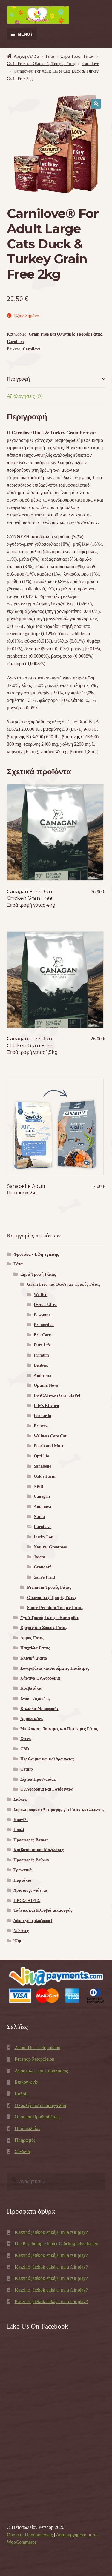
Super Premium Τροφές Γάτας (55, 1608)
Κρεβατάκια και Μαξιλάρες (39, 1850)
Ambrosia (43, 1375)
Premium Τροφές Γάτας (49, 1587)
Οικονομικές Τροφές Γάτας (52, 1598)
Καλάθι (22, 2094)
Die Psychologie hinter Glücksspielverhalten (56, 2244)
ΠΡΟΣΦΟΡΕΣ (27, 1901)
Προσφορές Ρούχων (31, 1860)
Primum (41, 1355)
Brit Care (42, 1335)
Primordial (44, 1325)
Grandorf (42, 1567)
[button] (96, 104)
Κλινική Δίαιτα (34, 1658)
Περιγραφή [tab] (18, 379)
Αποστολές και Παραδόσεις (41, 2071)
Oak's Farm (45, 1476)
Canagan (42, 1496)
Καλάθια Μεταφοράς (39, 1709)
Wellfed (41, 1295)
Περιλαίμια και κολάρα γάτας (47, 1759)
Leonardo (42, 1416)
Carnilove (91, 64)
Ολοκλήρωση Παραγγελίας (41, 2105)
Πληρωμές (25, 2140)
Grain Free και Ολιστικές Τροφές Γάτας (41, 64)
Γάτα (50, 56)
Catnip (27, 1769)
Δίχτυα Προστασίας (38, 1779)
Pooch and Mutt (49, 1446)
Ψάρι (18, 1941)
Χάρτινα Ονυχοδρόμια (40, 1678)
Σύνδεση (23, 2151)
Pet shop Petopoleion (34, 2059)
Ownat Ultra (45, 1305)
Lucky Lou (44, 1537)
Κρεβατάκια (31, 1688)
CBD (25, 1749)
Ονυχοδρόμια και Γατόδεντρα (47, 1789)
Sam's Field (44, 1577)
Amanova (42, 1507)
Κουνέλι (21, 1820)
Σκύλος (20, 1799)
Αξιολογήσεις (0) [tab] (25, 396)
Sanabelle (42, 1466)
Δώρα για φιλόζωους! (33, 1921)
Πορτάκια (22, 1880)
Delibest (41, 1365)
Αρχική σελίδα (26, 56)
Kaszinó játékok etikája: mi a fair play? (51, 2232)
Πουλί (19, 1830)
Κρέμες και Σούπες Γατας (44, 1628)
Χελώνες (21, 1931)
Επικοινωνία (26, 2082)
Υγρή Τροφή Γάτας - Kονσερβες (50, 1618)
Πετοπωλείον (27, 2128)
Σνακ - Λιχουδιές (35, 1698)
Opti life (41, 1456)
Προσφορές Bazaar (31, 1840)
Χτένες (26, 1739)
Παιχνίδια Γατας (35, 1648)
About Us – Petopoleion (37, 2047)
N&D (39, 1487)
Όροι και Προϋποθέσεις (37, 2117)
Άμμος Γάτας (32, 1638)
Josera (39, 1557)
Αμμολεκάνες (32, 1719)
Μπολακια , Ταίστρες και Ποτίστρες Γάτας (59, 1729)
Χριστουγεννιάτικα (30, 1890)
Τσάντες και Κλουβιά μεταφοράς (43, 1910)
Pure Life (42, 1345)
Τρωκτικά (23, 1870)
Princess (41, 1426)
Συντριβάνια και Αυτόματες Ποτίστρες (55, 1668)
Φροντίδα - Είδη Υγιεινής (36, 1254)
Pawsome (42, 1315)
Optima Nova (46, 1385)
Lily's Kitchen (46, 1406)
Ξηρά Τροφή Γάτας (77, 56)
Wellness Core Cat (50, 1436)
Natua (39, 1517)
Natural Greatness (50, 1547)
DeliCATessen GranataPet (57, 1395)
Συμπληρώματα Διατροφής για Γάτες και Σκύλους (59, 1810)
